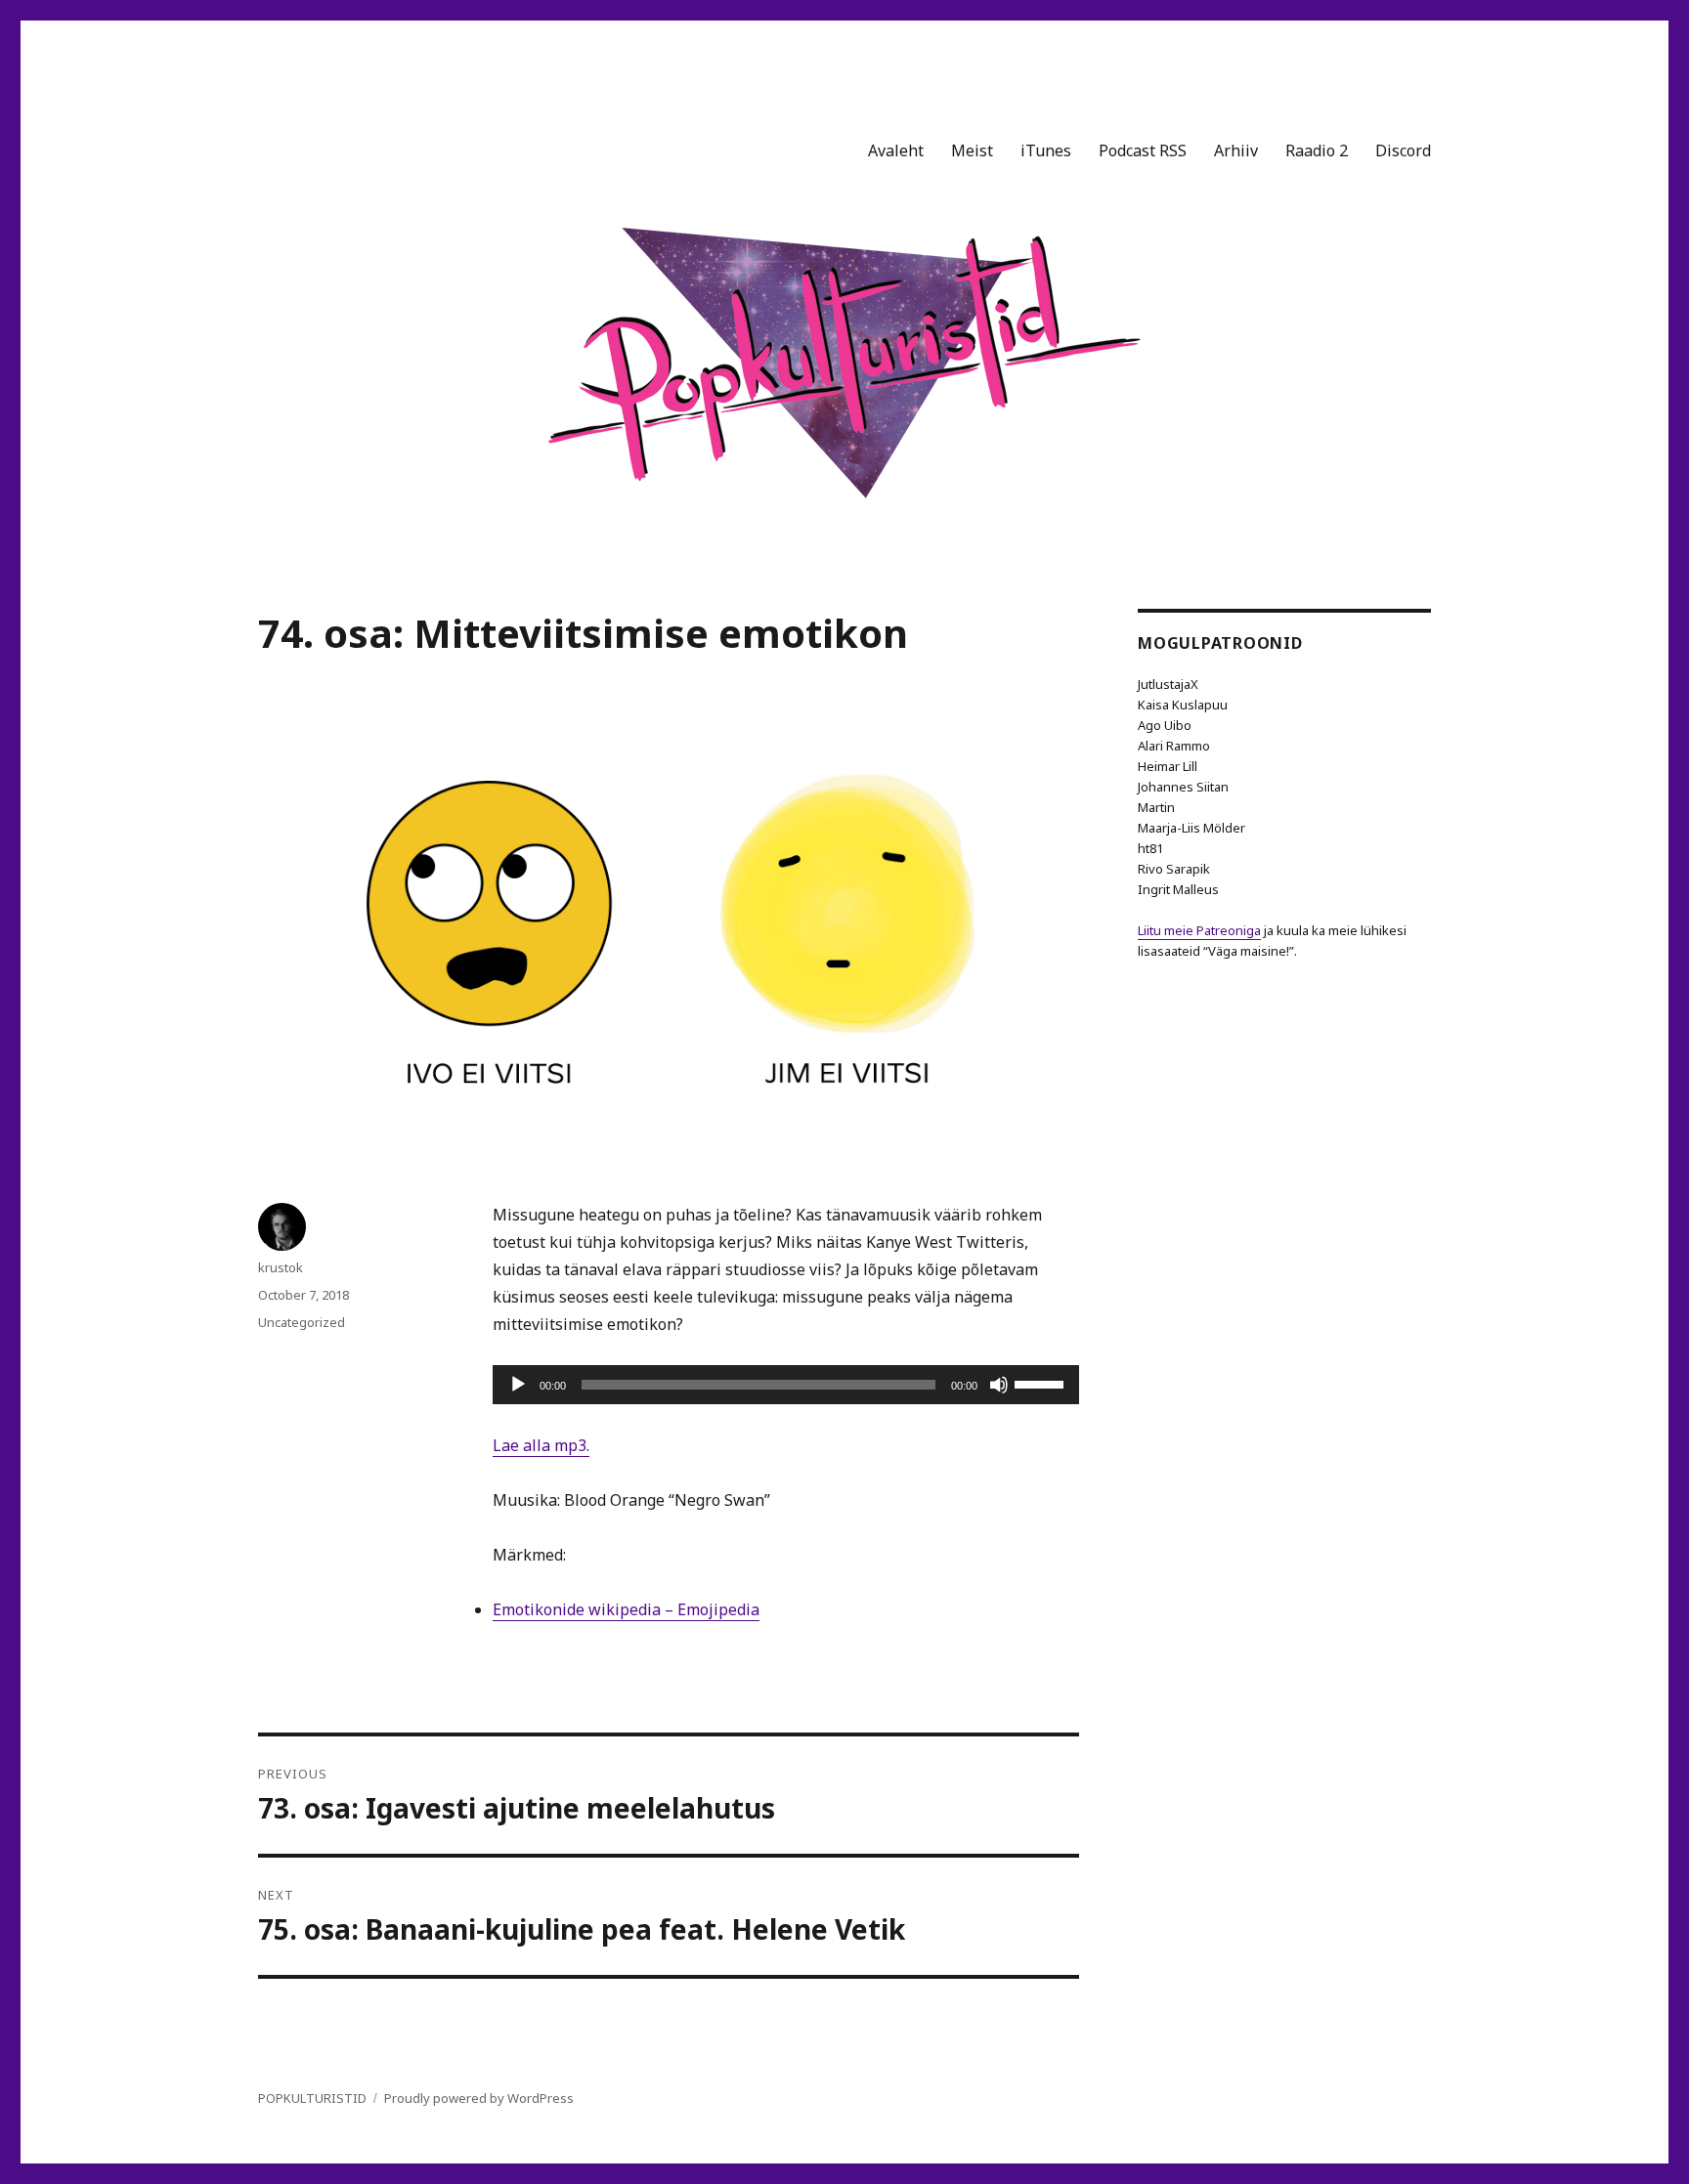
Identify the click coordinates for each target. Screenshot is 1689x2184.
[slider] (1042, 1383)
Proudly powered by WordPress (479, 2098)
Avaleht (896, 150)
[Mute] (999, 1385)
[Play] (518, 1385)
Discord (1403, 150)
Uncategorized (302, 1322)
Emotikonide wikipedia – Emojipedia (626, 1609)
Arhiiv (1236, 150)
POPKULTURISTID (312, 2098)
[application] (786, 1385)
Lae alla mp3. (541, 1445)
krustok (281, 1267)
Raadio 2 (1317, 150)
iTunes (1046, 150)
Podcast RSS (1143, 150)
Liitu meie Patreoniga (1199, 930)
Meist (972, 150)
